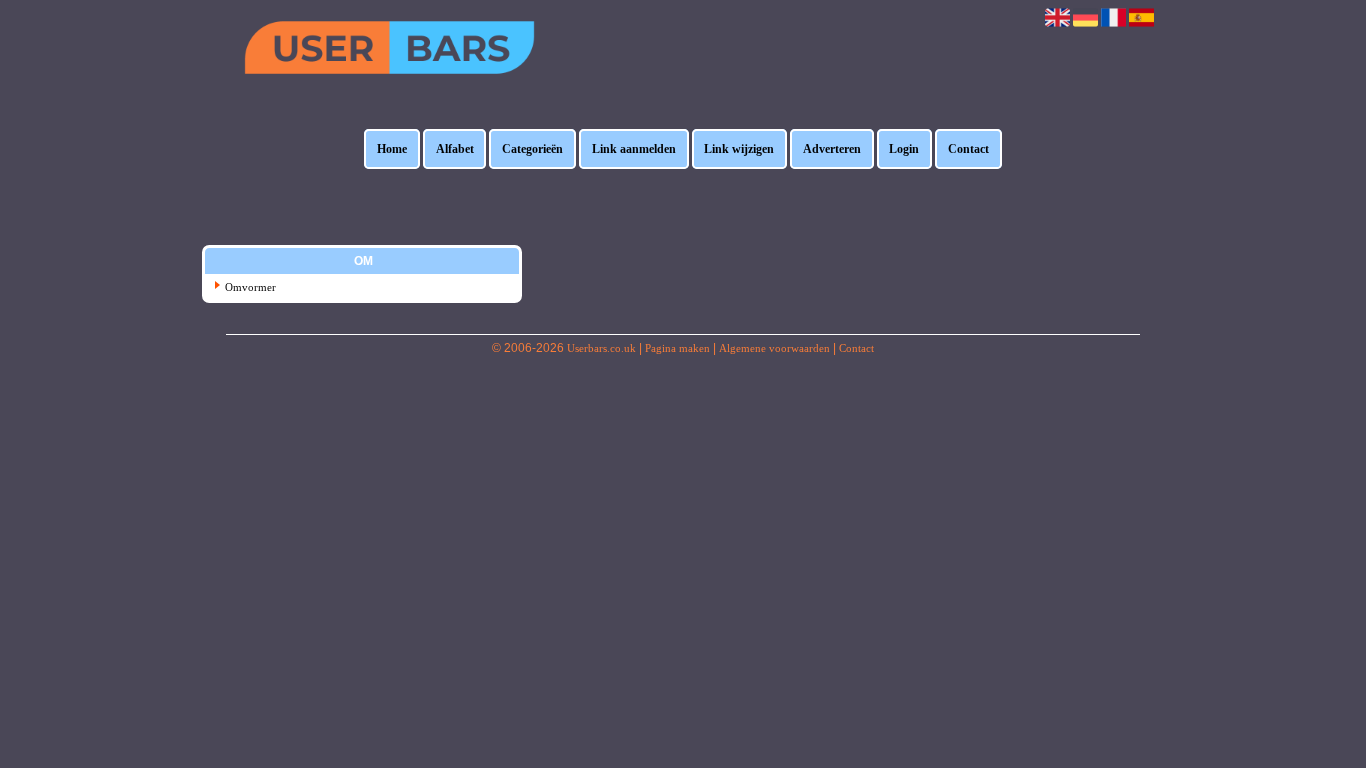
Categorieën (532, 149)
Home (392, 149)
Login (904, 149)
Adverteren (832, 149)
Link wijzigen (739, 149)
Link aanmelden (634, 149)
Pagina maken (677, 348)
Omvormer (250, 287)
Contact (968, 149)
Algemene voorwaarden (774, 348)
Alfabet (455, 149)
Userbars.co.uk (601, 348)
